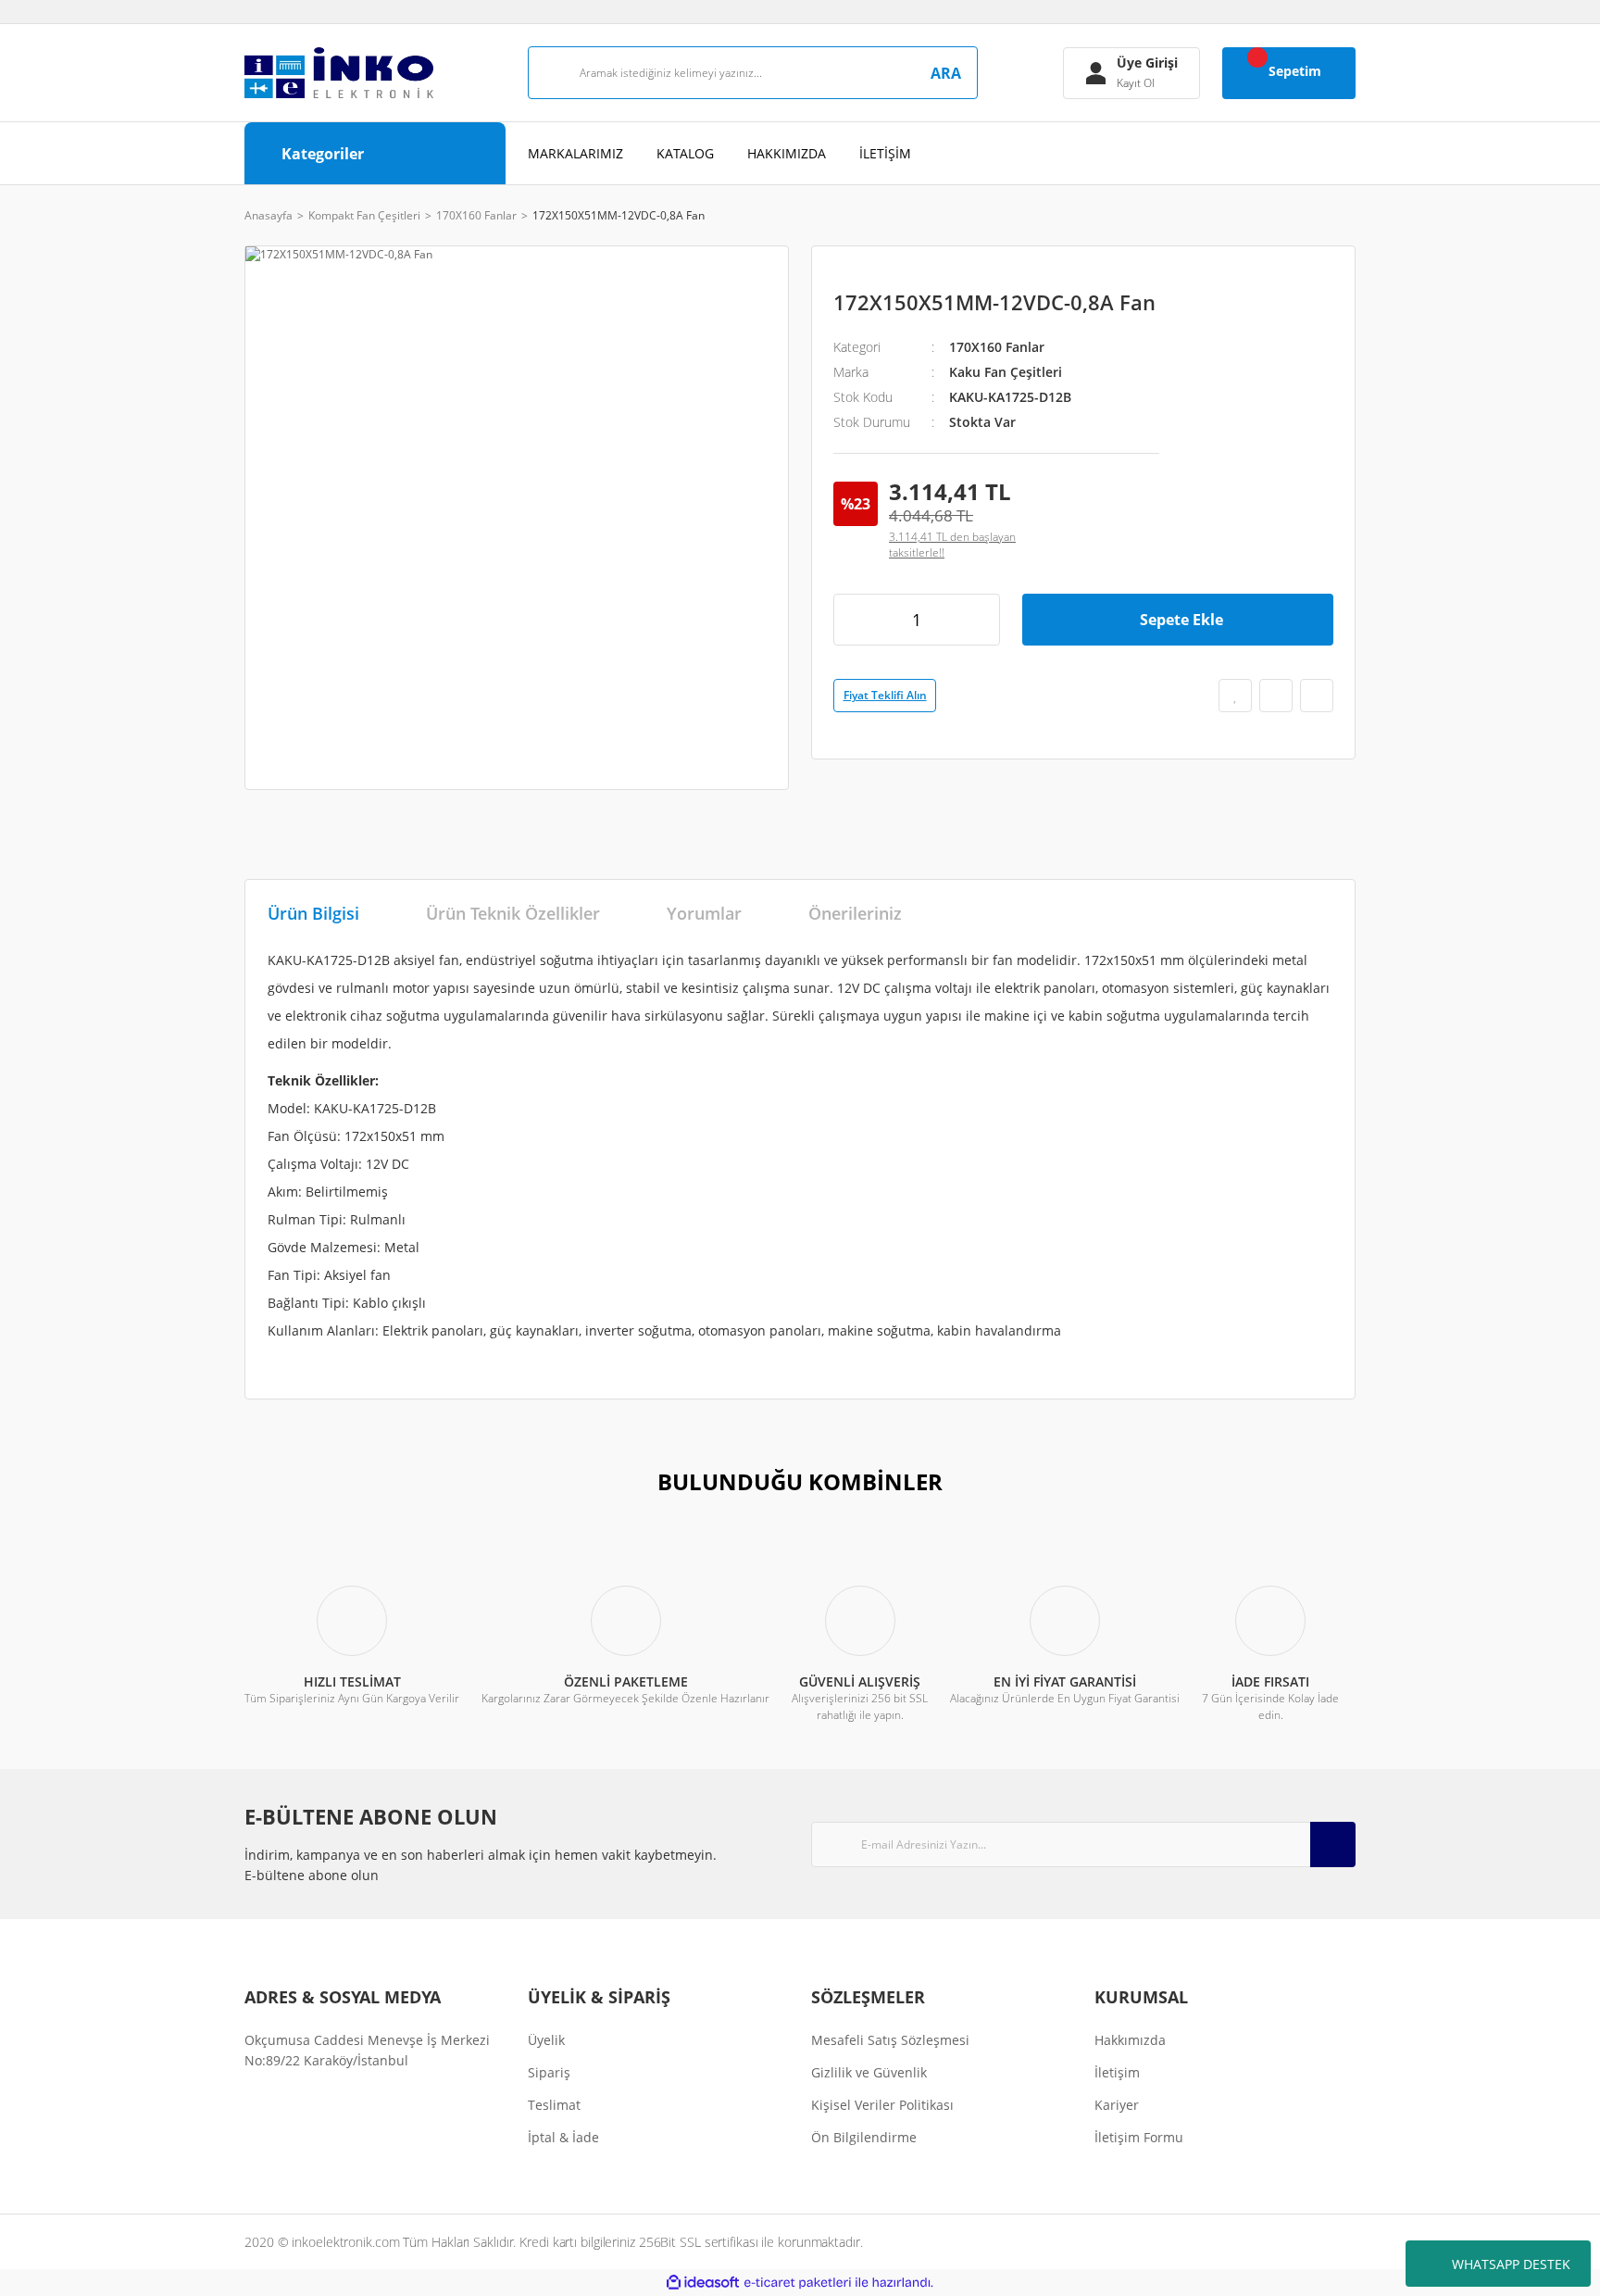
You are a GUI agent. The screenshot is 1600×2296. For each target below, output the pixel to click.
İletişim (1117, 2072)
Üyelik (546, 2040)
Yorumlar (704, 913)
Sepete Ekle (1181, 620)
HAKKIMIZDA (787, 153)
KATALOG (685, 153)
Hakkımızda (1130, 2040)
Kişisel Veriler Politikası (882, 2105)
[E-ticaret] (798, 2283)
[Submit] (1333, 1844)
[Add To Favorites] (1235, 696)
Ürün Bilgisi (313, 913)
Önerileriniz (855, 913)
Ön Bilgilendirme (864, 2137)
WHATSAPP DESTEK (1511, 2264)
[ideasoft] (703, 2283)
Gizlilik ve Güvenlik (869, 2072)
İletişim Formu (1139, 2137)
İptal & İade (563, 2137)
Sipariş (549, 2072)
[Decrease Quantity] (854, 620)
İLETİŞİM (885, 153)
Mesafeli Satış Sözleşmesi (890, 2040)
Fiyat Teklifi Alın (885, 695)
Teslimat (554, 2105)
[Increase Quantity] (980, 620)
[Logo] (339, 73)
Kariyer (1117, 2105)
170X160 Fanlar (997, 347)
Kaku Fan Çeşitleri (1006, 372)
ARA (946, 73)
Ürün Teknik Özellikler (513, 913)
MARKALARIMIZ (575, 153)
